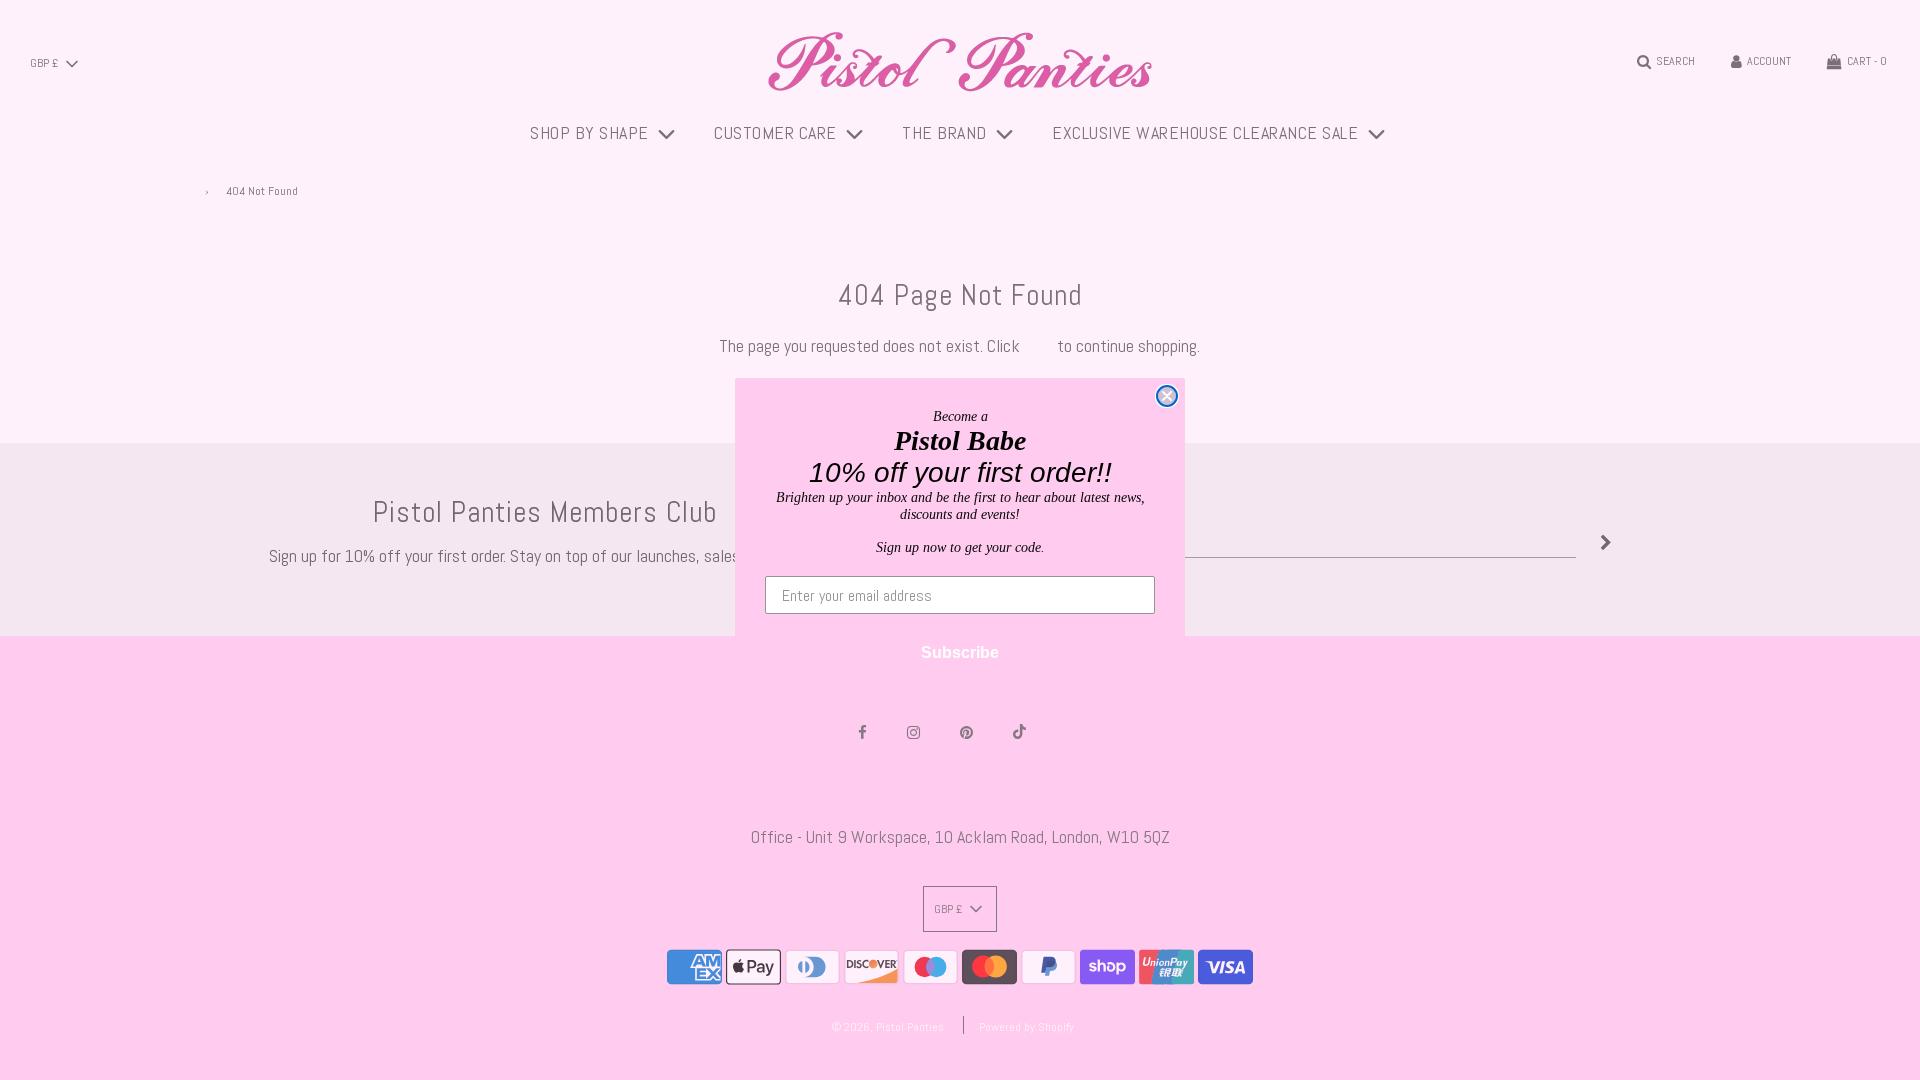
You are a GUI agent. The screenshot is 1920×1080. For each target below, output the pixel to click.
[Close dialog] (1167, 396)
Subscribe (960, 652)
